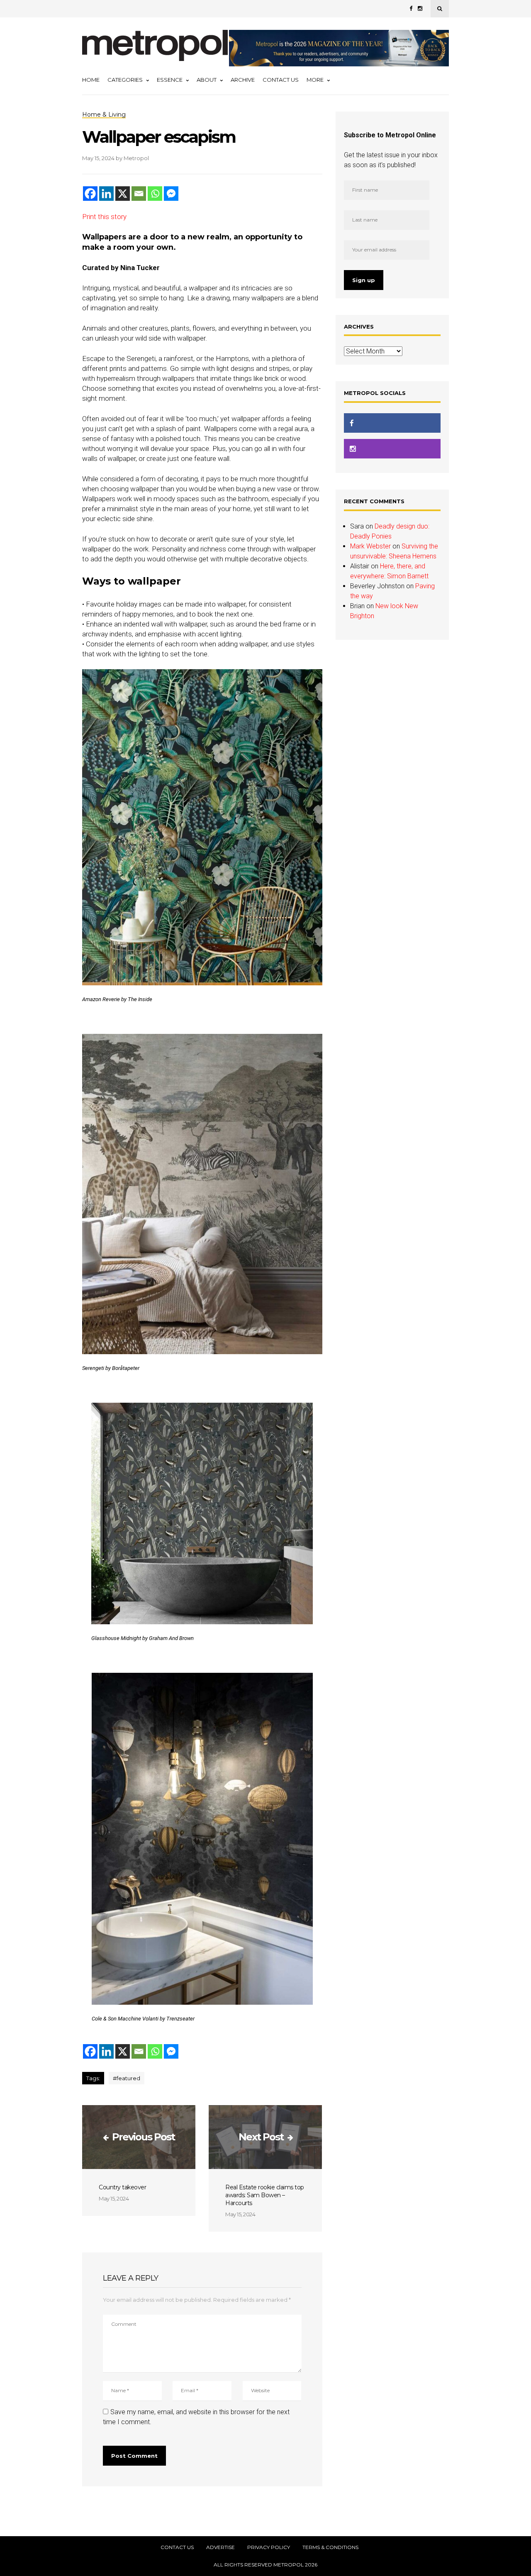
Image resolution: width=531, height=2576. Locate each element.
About (207, 80)
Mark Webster (370, 546)
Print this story (104, 217)
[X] (123, 194)
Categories (125, 80)
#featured (127, 2078)
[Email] (139, 194)
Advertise (220, 2547)
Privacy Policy (269, 2547)
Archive (243, 80)
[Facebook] (90, 194)
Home (91, 80)
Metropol (136, 158)
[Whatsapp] (155, 194)
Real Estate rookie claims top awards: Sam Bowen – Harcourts (265, 2195)
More (315, 80)
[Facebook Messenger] (171, 194)
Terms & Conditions (330, 2547)
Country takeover (122, 2187)
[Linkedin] (106, 194)
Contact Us (281, 80)
